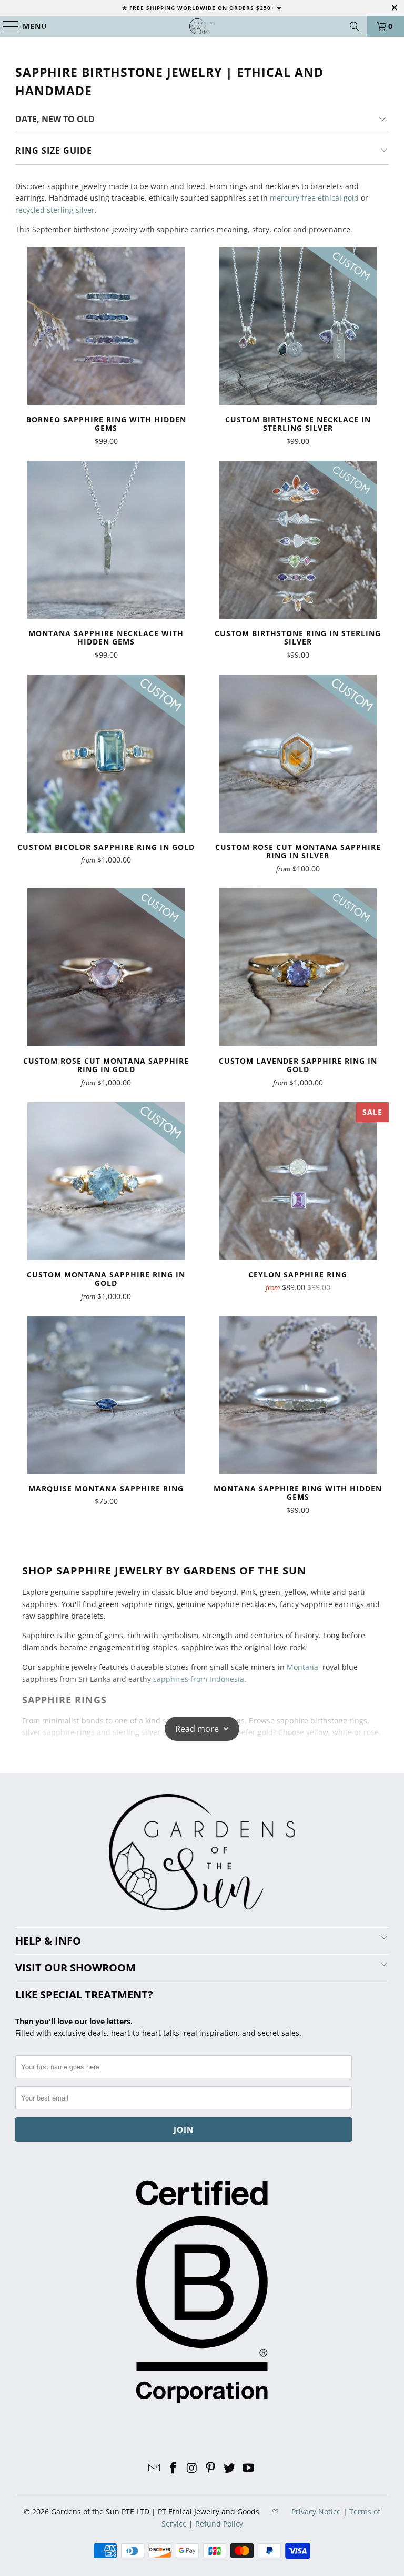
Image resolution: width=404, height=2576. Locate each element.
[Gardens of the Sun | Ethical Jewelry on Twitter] (230, 2468)
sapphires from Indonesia (199, 1679)
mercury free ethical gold (314, 198)
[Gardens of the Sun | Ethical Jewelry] (202, 26)
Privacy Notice (316, 2511)
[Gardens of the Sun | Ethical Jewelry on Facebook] (174, 2468)
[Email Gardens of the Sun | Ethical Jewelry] (155, 2468)
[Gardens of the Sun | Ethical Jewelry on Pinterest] (211, 2468)
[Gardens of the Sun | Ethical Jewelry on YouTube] (248, 2468)
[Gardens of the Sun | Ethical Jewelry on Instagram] (192, 2468)
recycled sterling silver (55, 210)
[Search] (355, 26)
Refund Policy (219, 2524)
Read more (197, 1729)
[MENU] (6, 26)
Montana (302, 1667)
